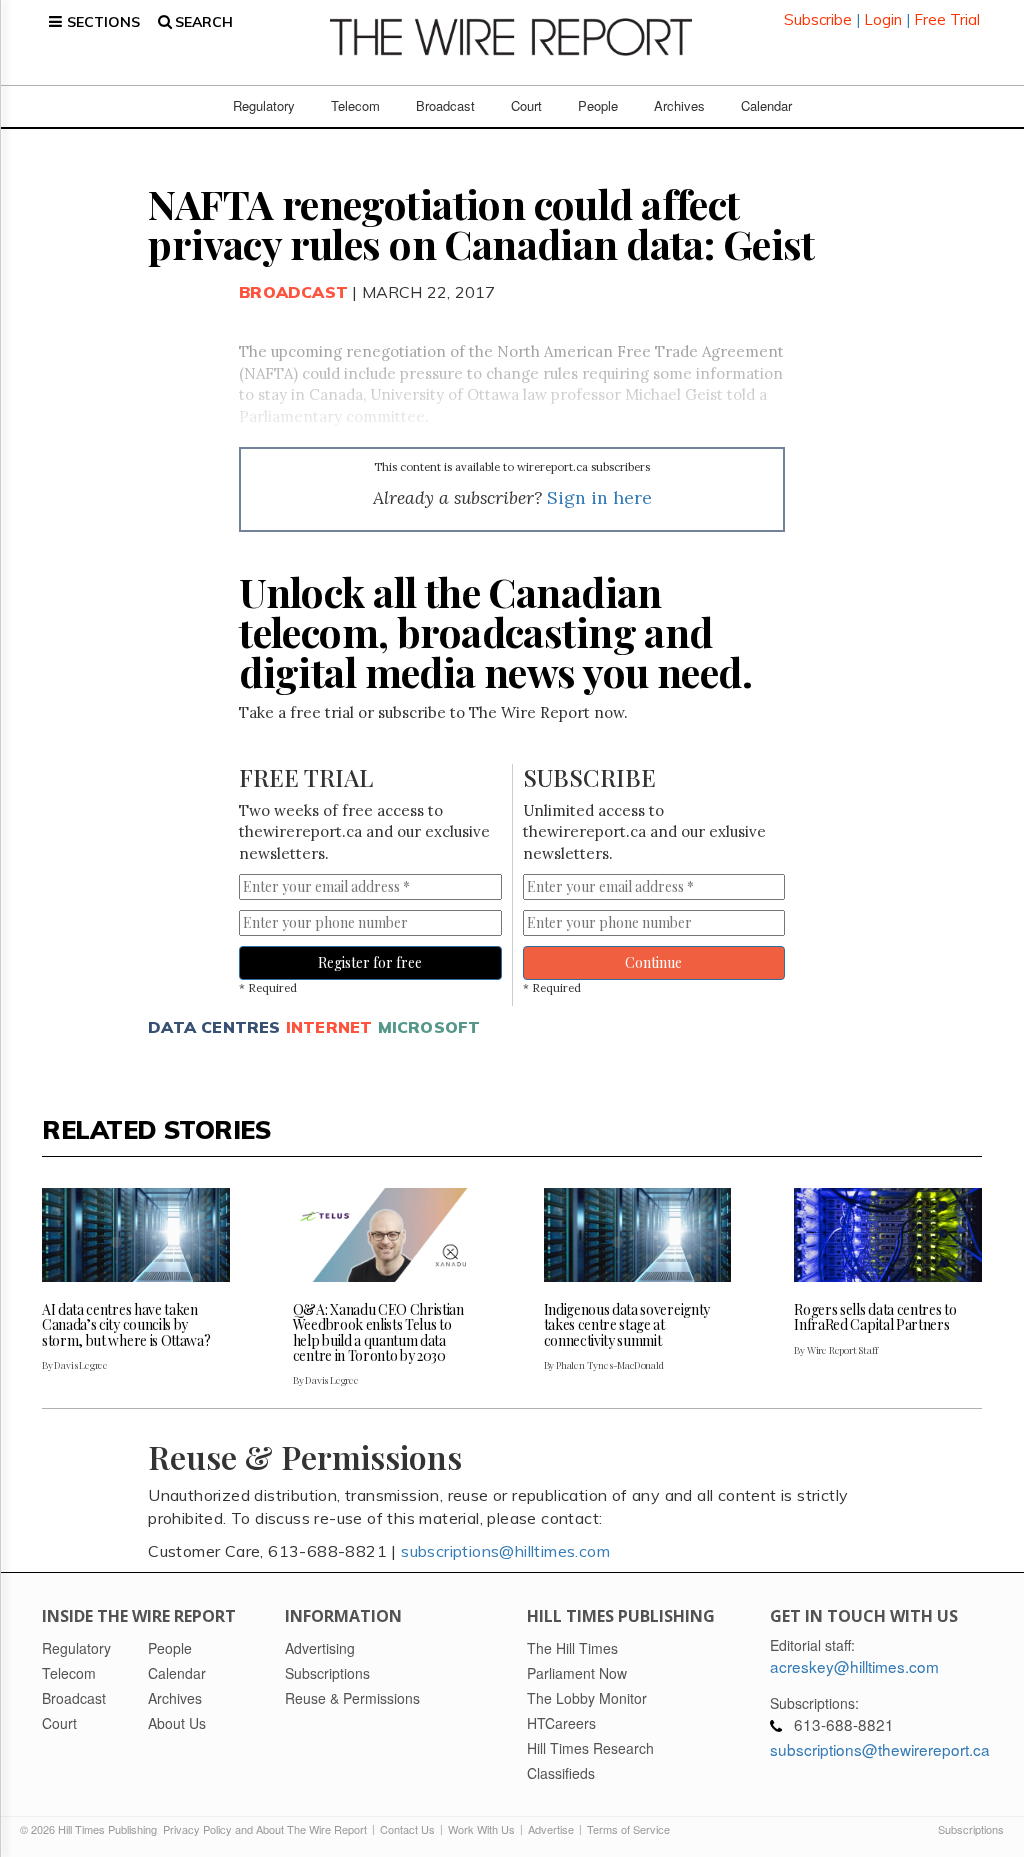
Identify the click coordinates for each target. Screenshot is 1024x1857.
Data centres (214, 1027)
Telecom (355, 105)
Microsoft (429, 1027)
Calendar (766, 105)
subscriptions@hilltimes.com (505, 1551)
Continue (653, 962)
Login (883, 19)
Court (526, 105)
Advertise (551, 1829)
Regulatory (264, 105)
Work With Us (481, 1829)
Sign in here (599, 497)
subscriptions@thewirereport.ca (880, 1749)
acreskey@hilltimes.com (854, 1666)
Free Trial (947, 19)
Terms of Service (628, 1829)
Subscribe (818, 19)
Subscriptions (971, 1829)
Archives (679, 105)
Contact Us (407, 1829)
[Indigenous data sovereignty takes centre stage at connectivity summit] (638, 1235)
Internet (329, 1027)
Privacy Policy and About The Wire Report (265, 1829)
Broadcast (445, 105)
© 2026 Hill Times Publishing (91, 1829)
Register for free (370, 962)
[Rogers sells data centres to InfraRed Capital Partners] (888, 1235)
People (598, 105)
